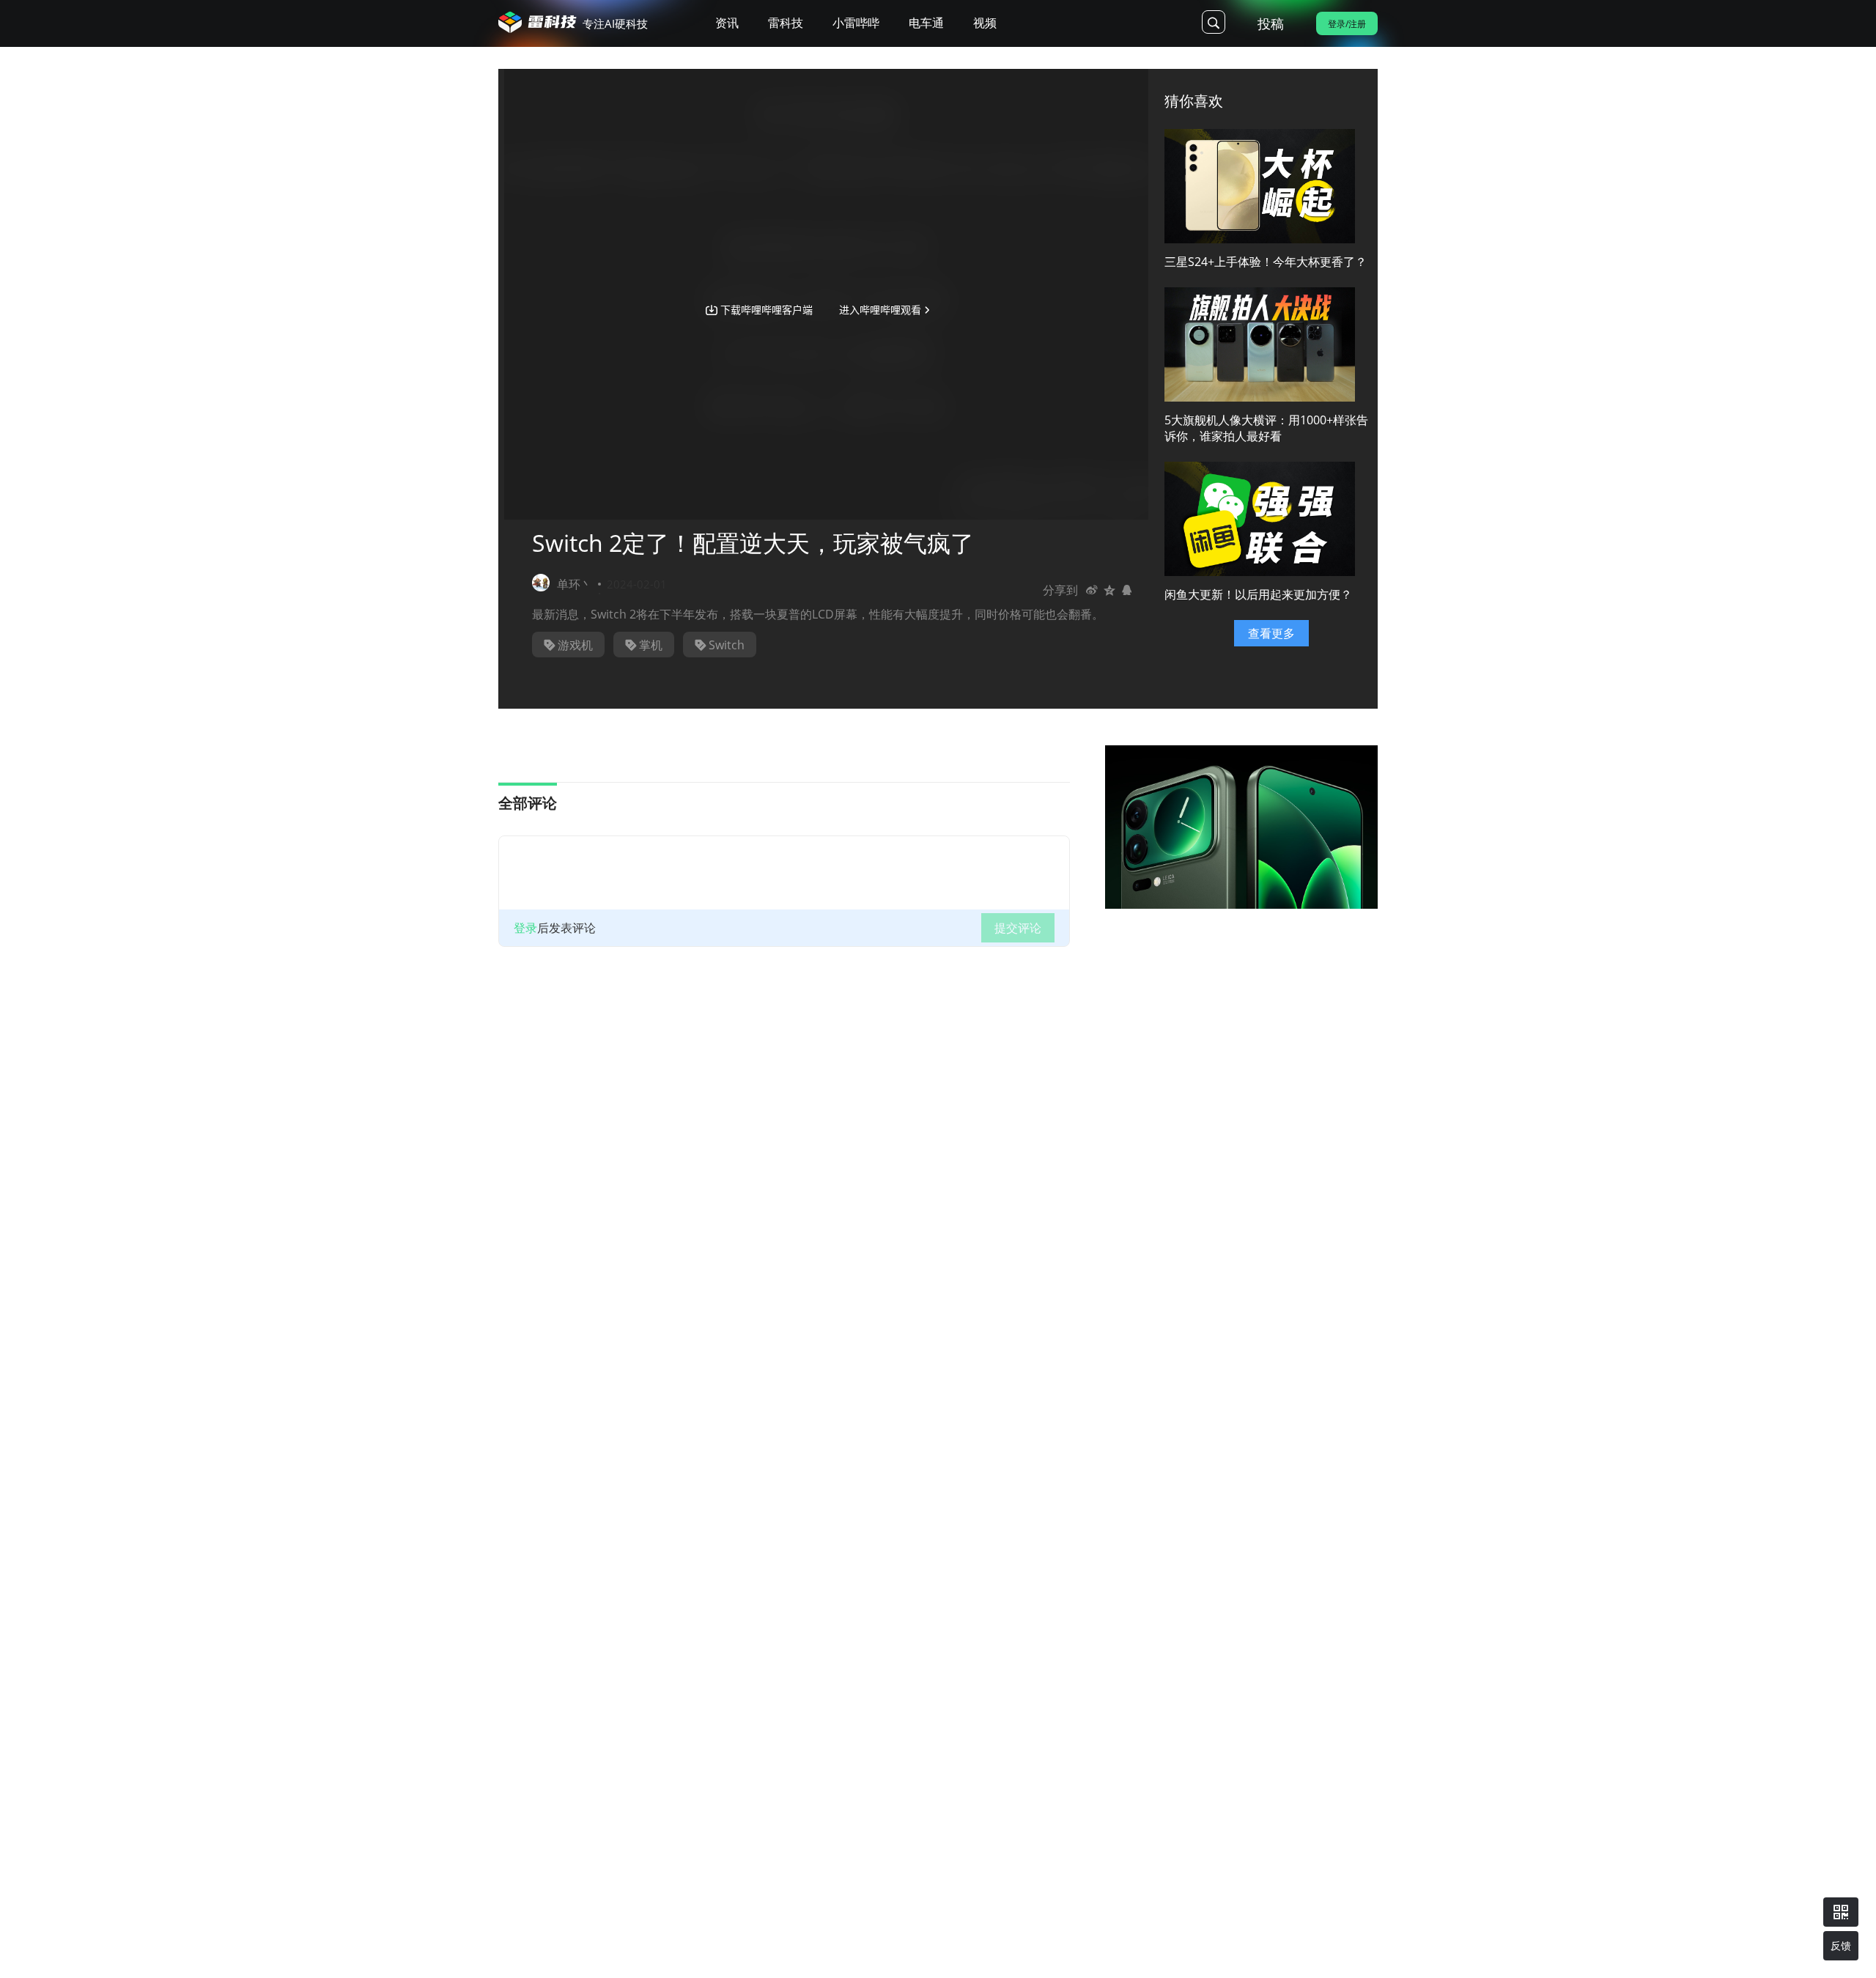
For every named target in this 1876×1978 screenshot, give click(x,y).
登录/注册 (1347, 24)
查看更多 (1271, 633)
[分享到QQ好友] (1127, 590)
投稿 (1271, 23)
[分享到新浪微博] (1092, 590)
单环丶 (575, 584)
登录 (525, 928)
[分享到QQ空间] (1109, 590)
